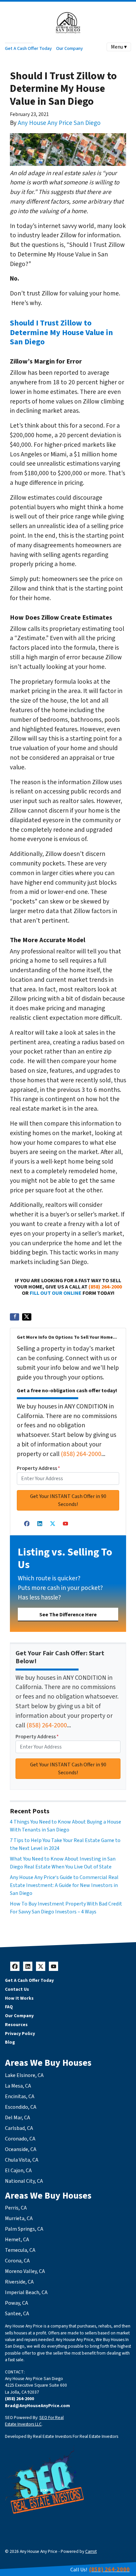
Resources (16, 2025)
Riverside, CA (19, 2282)
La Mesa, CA (18, 2086)
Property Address (38, 1468)
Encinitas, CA (20, 2096)
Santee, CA (17, 2314)
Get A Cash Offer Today (28, 48)
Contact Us (17, 1989)
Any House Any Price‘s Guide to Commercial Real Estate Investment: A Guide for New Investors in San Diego (64, 1885)
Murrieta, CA (19, 2218)
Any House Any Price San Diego (59, 123)
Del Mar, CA (17, 2118)
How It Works (19, 1998)
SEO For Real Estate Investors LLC (34, 2421)
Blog (10, 2042)
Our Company (69, 48)
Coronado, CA (20, 2139)
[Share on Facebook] (15, 1317)
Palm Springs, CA (24, 2229)
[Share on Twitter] (27, 1317)
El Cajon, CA (18, 2171)
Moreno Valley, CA (25, 2271)
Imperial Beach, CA (26, 2292)
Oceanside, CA (21, 2149)
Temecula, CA (20, 2250)
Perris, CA (16, 2208)
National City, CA (24, 2181)
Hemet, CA (17, 2240)
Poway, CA (17, 2303)
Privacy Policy (20, 2034)
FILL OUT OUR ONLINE (56, 1293)
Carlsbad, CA (19, 2128)
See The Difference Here (68, 1615)
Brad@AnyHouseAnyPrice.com (37, 2406)
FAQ (9, 2007)
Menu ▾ (119, 47)
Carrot (91, 2551)
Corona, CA (17, 2261)
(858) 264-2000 (105, 1287)
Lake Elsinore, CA (24, 2075)
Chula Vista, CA (22, 2160)
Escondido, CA (21, 2107)
